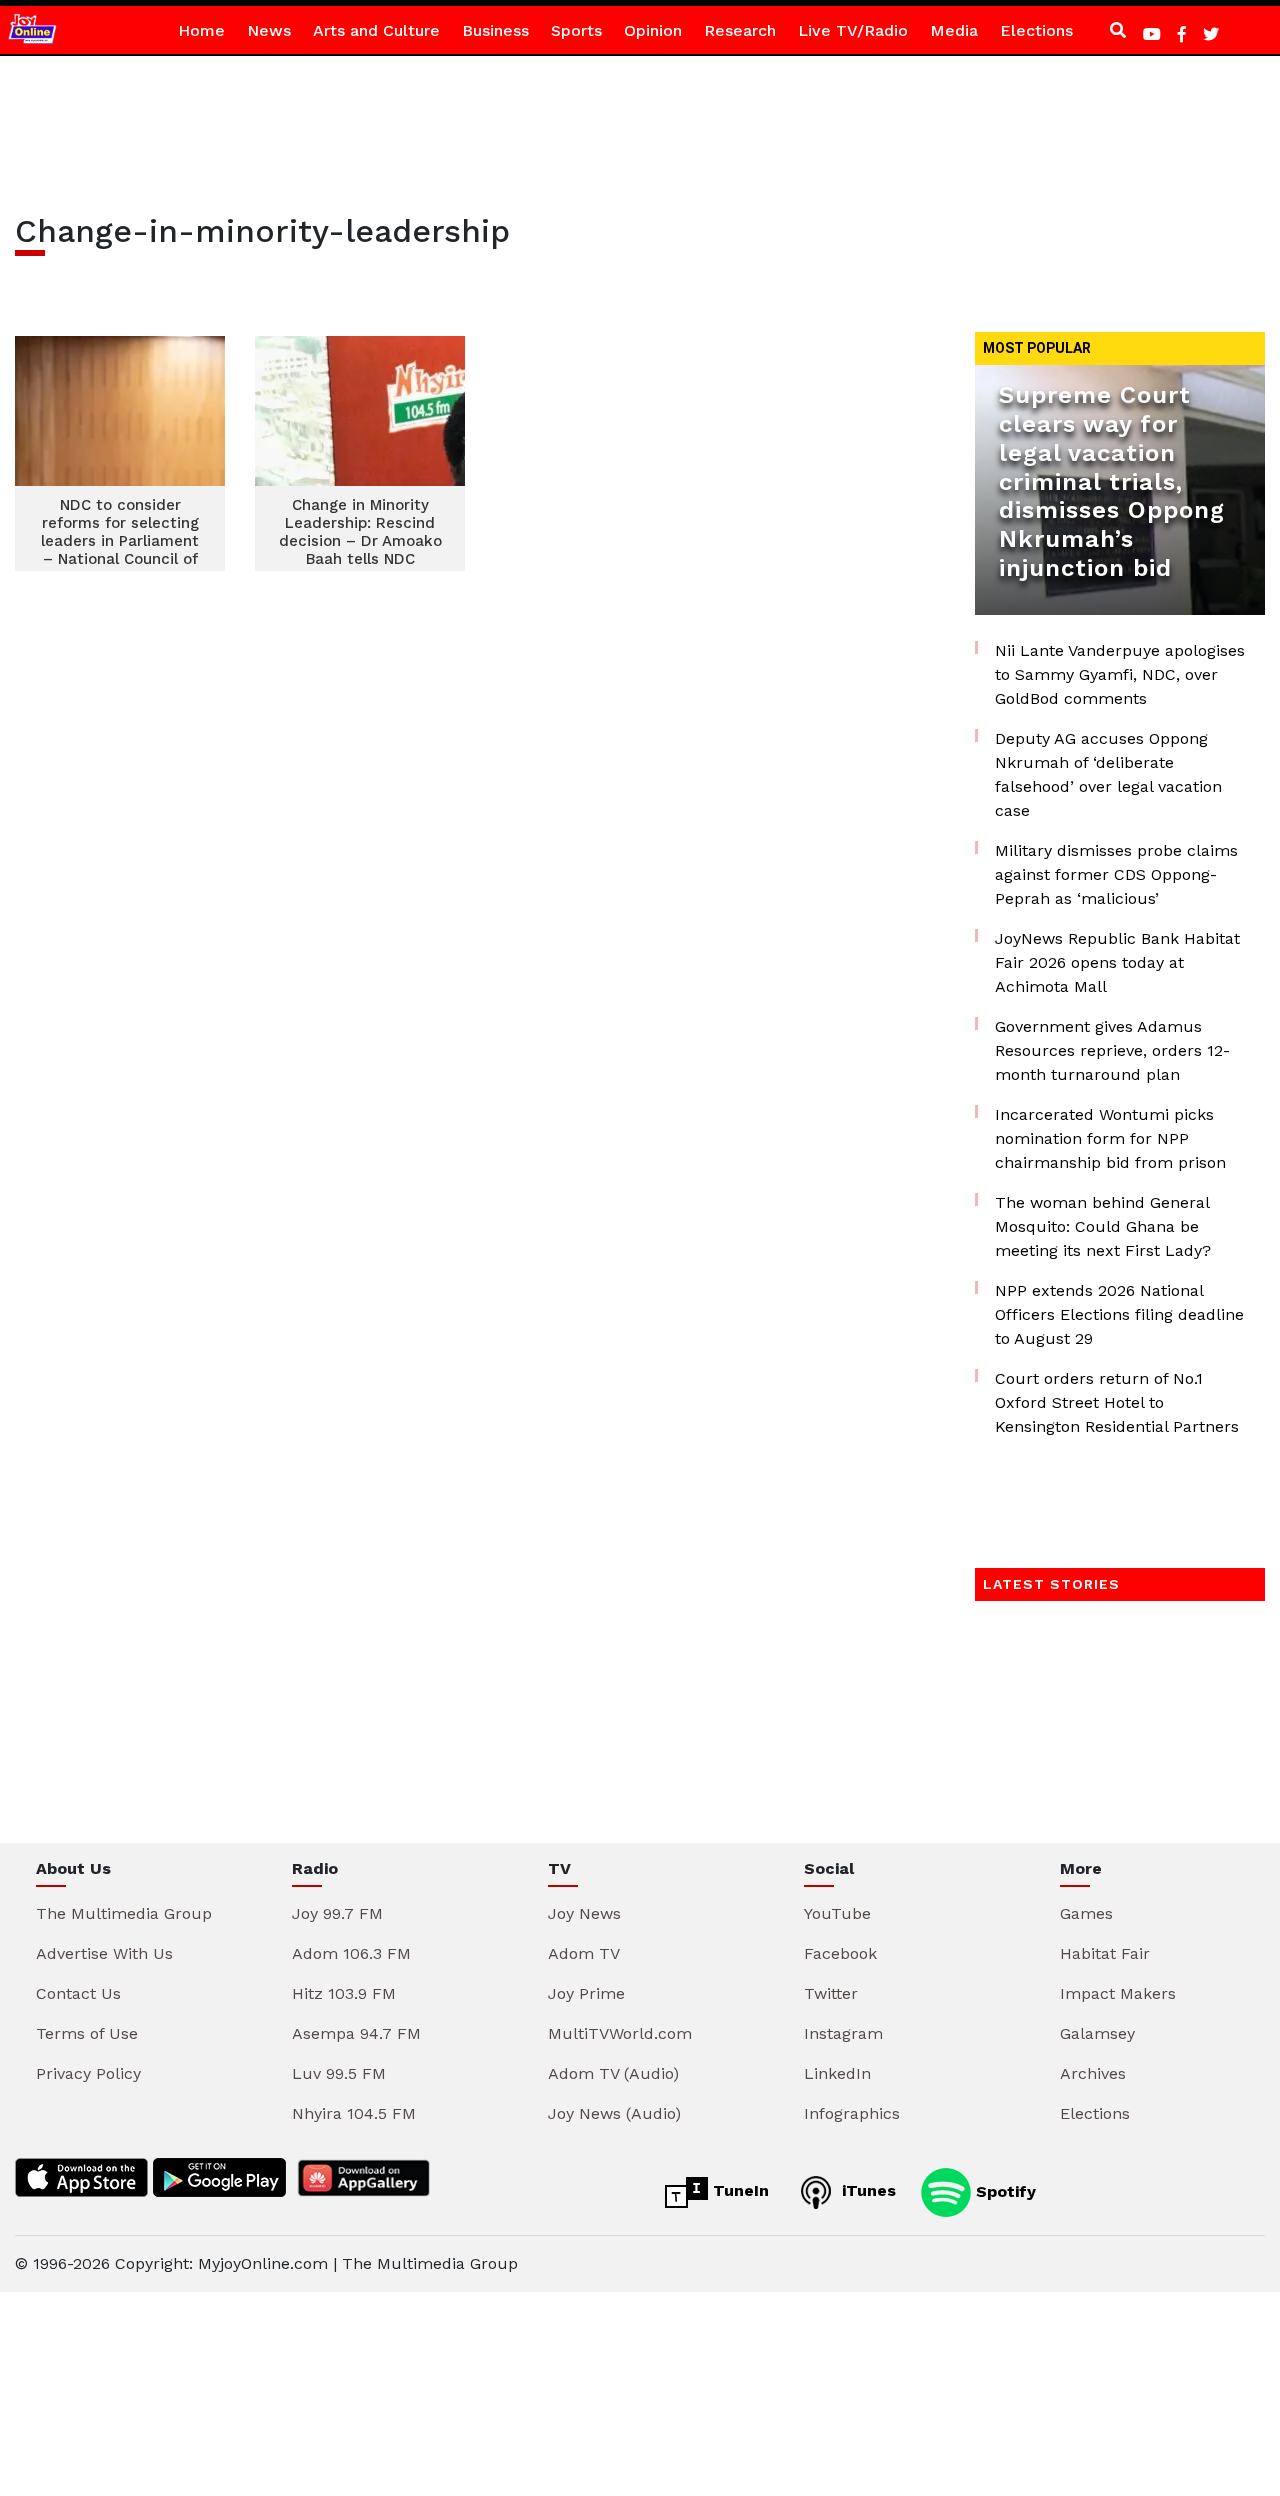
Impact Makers (1118, 1993)
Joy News (584, 1913)
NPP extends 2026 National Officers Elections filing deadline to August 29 (1119, 1314)
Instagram (843, 2033)
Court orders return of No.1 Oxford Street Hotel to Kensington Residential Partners (1117, 1402)
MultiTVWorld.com (620, 2033)
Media (954, 30)
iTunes (866, 2190)
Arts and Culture (376, 30)
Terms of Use (87, 2033)
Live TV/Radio (853, 30)
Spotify (1003, 2190)
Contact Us (78, 1993)
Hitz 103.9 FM (344, 1993)
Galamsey (1097, 2033)
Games (1086, 1913)
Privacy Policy (88, 2073)
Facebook (840, 1953)
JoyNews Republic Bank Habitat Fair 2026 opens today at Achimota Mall (1117, 962)
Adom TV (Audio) (613, 2073)
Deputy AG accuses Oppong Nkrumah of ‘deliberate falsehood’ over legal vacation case (1108, 774)
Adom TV (584, 1953)
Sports (576, 30)
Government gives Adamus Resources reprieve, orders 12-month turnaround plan (1112, 1050)
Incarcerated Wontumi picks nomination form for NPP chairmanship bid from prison (1110, 1138)
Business (495, 30)
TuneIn (738, 2190)
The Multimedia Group (124, 1913)
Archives (1093, 2073)
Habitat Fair (1105, 1953)
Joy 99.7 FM (337, 1913)
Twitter (831, 1993)
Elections (1036, 30)
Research (740, 30)
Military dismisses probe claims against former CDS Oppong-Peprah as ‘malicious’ (1116, 874)
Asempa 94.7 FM (356, 2033)
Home (201, 30)
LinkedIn (837, 2073)
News (269, 30)
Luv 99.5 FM (339, 2073)
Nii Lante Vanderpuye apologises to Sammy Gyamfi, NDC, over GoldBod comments (1120, 674)
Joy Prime (586, 1993)
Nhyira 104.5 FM (354, 2113)
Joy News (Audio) (614, 2113)
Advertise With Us (104, 1953)
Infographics (852, 2113)
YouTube (837, 1913)
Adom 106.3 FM (351, 1953)
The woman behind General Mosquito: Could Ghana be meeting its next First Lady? (1103, 1226)
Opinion (653, 30)
